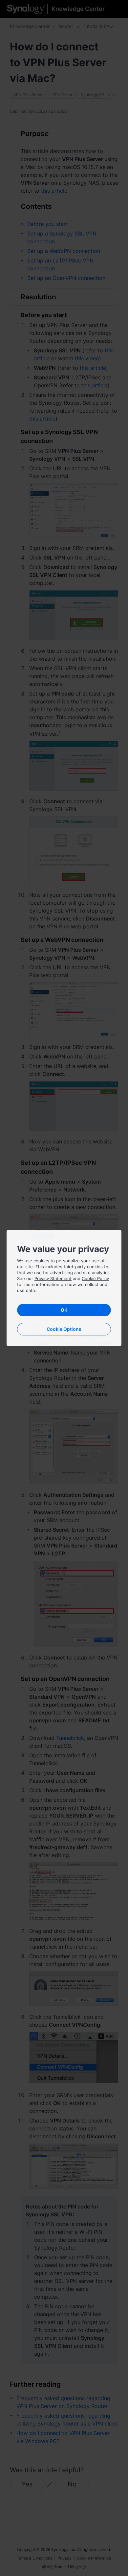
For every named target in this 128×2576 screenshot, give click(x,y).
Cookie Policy (95, 1278)
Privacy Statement (53, 1278)
